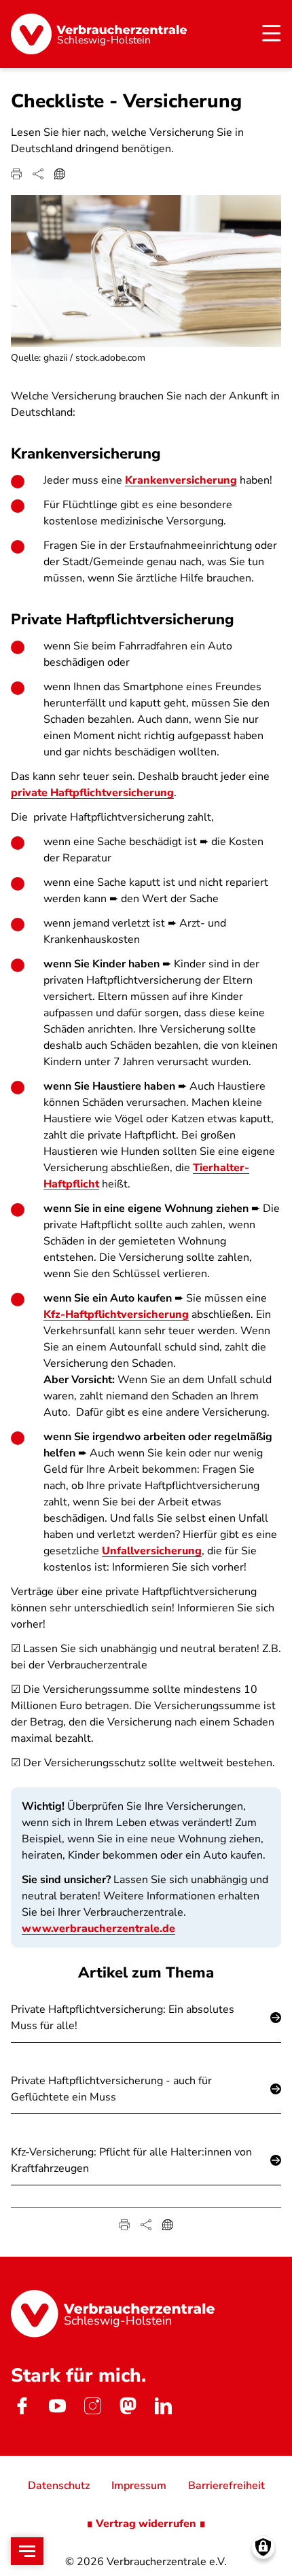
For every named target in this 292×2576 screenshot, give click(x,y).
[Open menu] (27, 2551)
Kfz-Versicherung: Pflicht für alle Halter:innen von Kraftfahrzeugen (131, 2160)
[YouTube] (57, 2405)
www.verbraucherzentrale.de (98, 1929)
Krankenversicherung (181, 480)
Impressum (139, 2486)
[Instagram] (92, 2405)
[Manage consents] (263, 2547)
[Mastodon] (128, 2405)
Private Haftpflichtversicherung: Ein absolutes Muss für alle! (123, 2018)
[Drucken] (16, 174)
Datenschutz (59, 2486)
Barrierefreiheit (226, 2486)
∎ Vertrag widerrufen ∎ (146, 2524)
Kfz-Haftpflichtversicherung (116, 1314)
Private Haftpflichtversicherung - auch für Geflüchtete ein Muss (111, 2089)
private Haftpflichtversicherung (92, 793)
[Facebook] (22, 2405)
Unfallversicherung (152, 1551)
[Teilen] (38, 174)
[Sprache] (60, 174)
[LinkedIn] (163, 2405)
